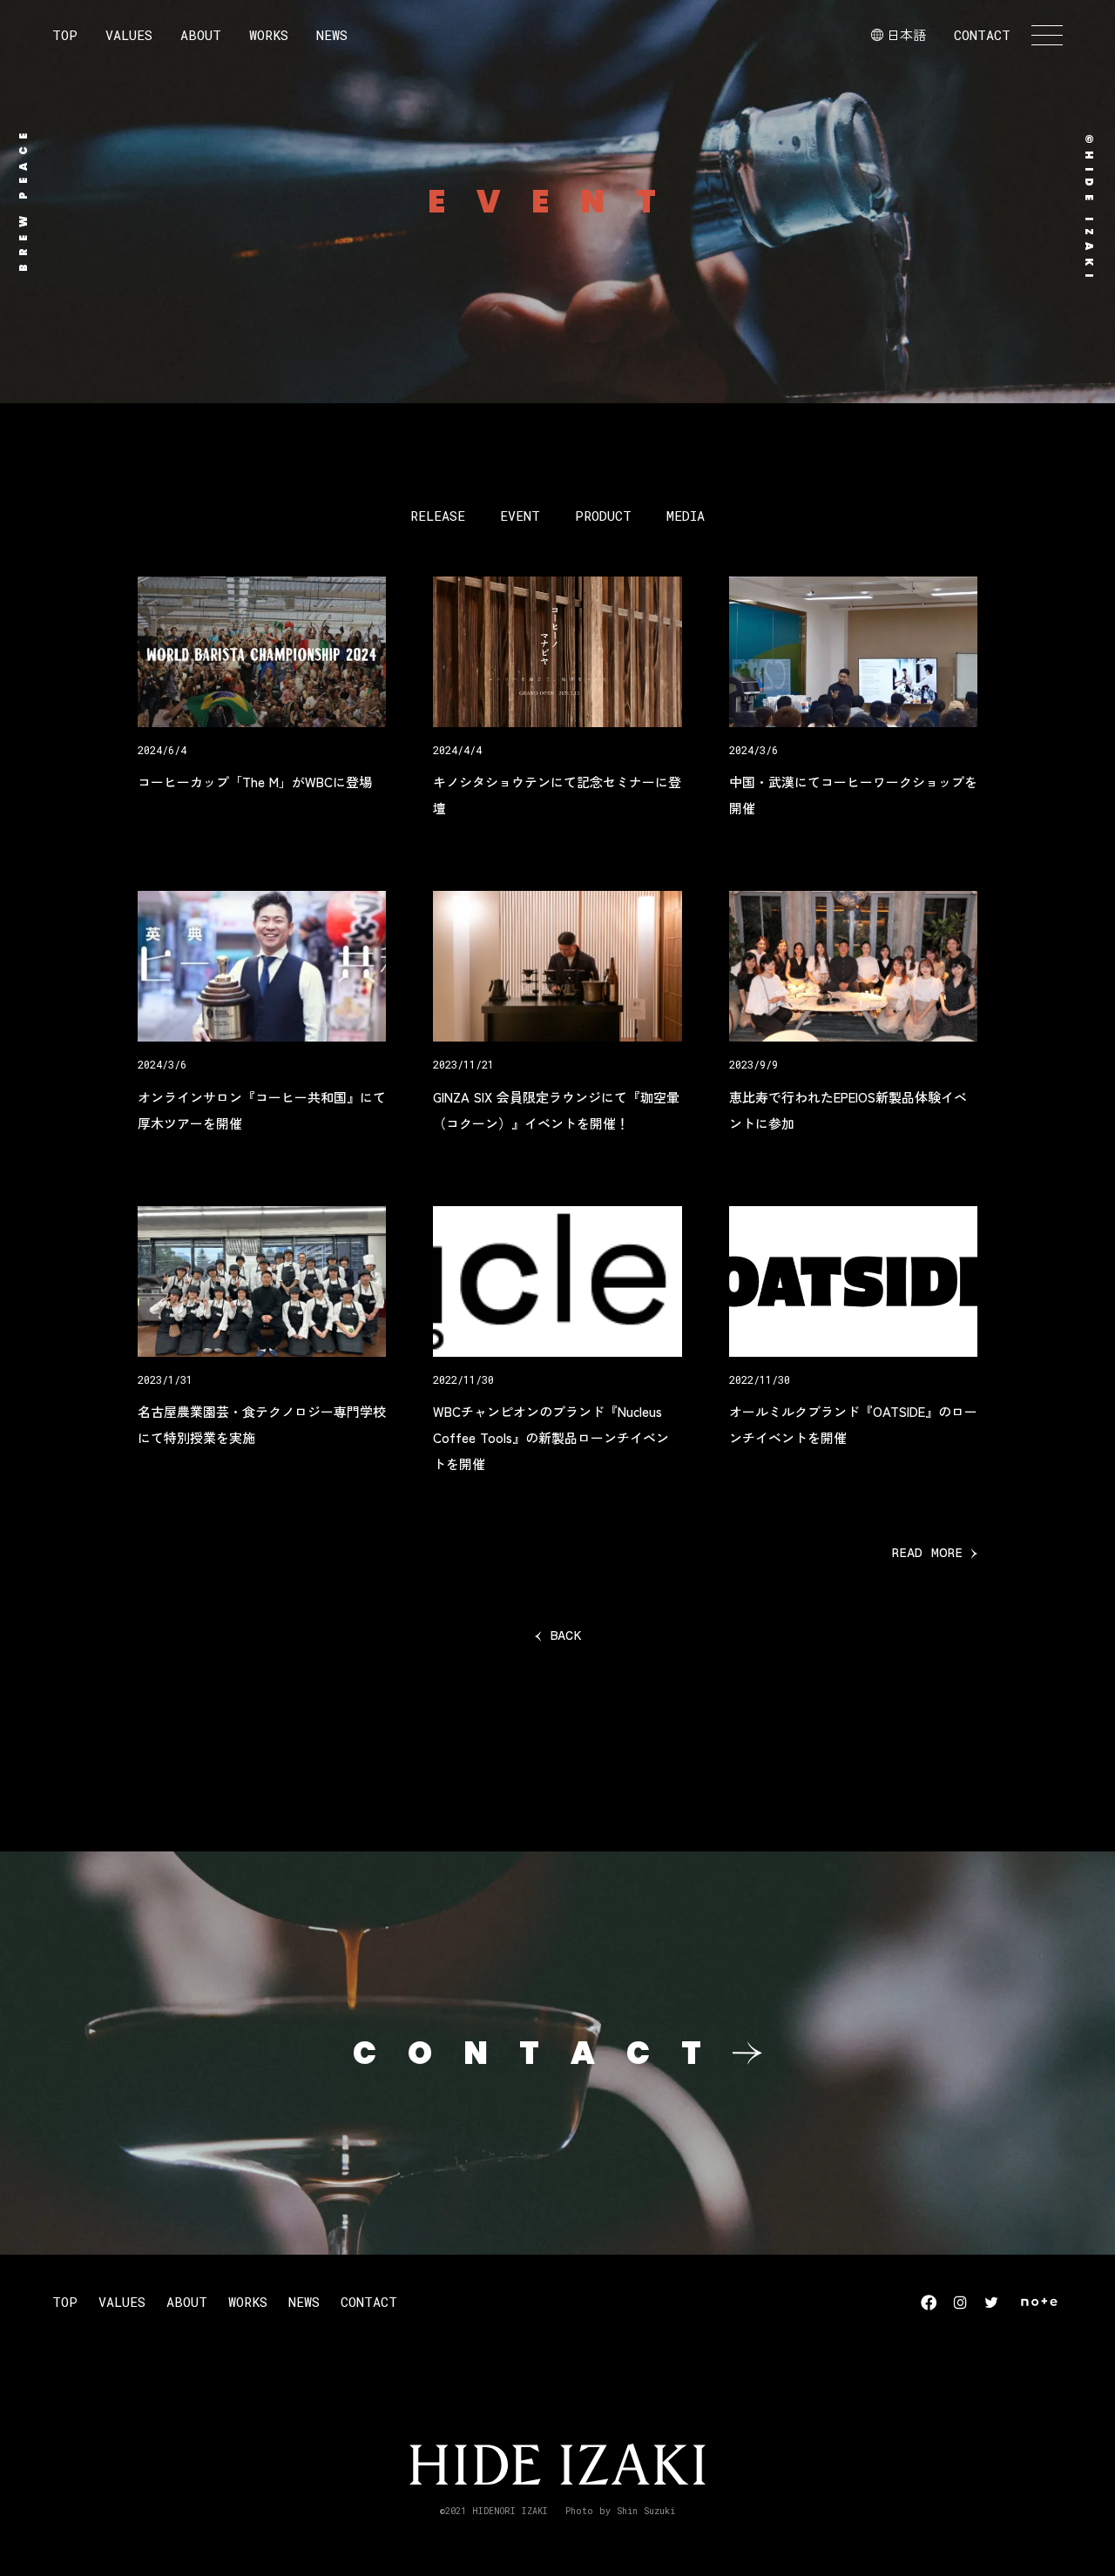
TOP (65, 35)
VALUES (129, 35)
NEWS (332, 35)
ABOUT (201, 35)
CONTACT (982, 35)
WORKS (269, 35)
